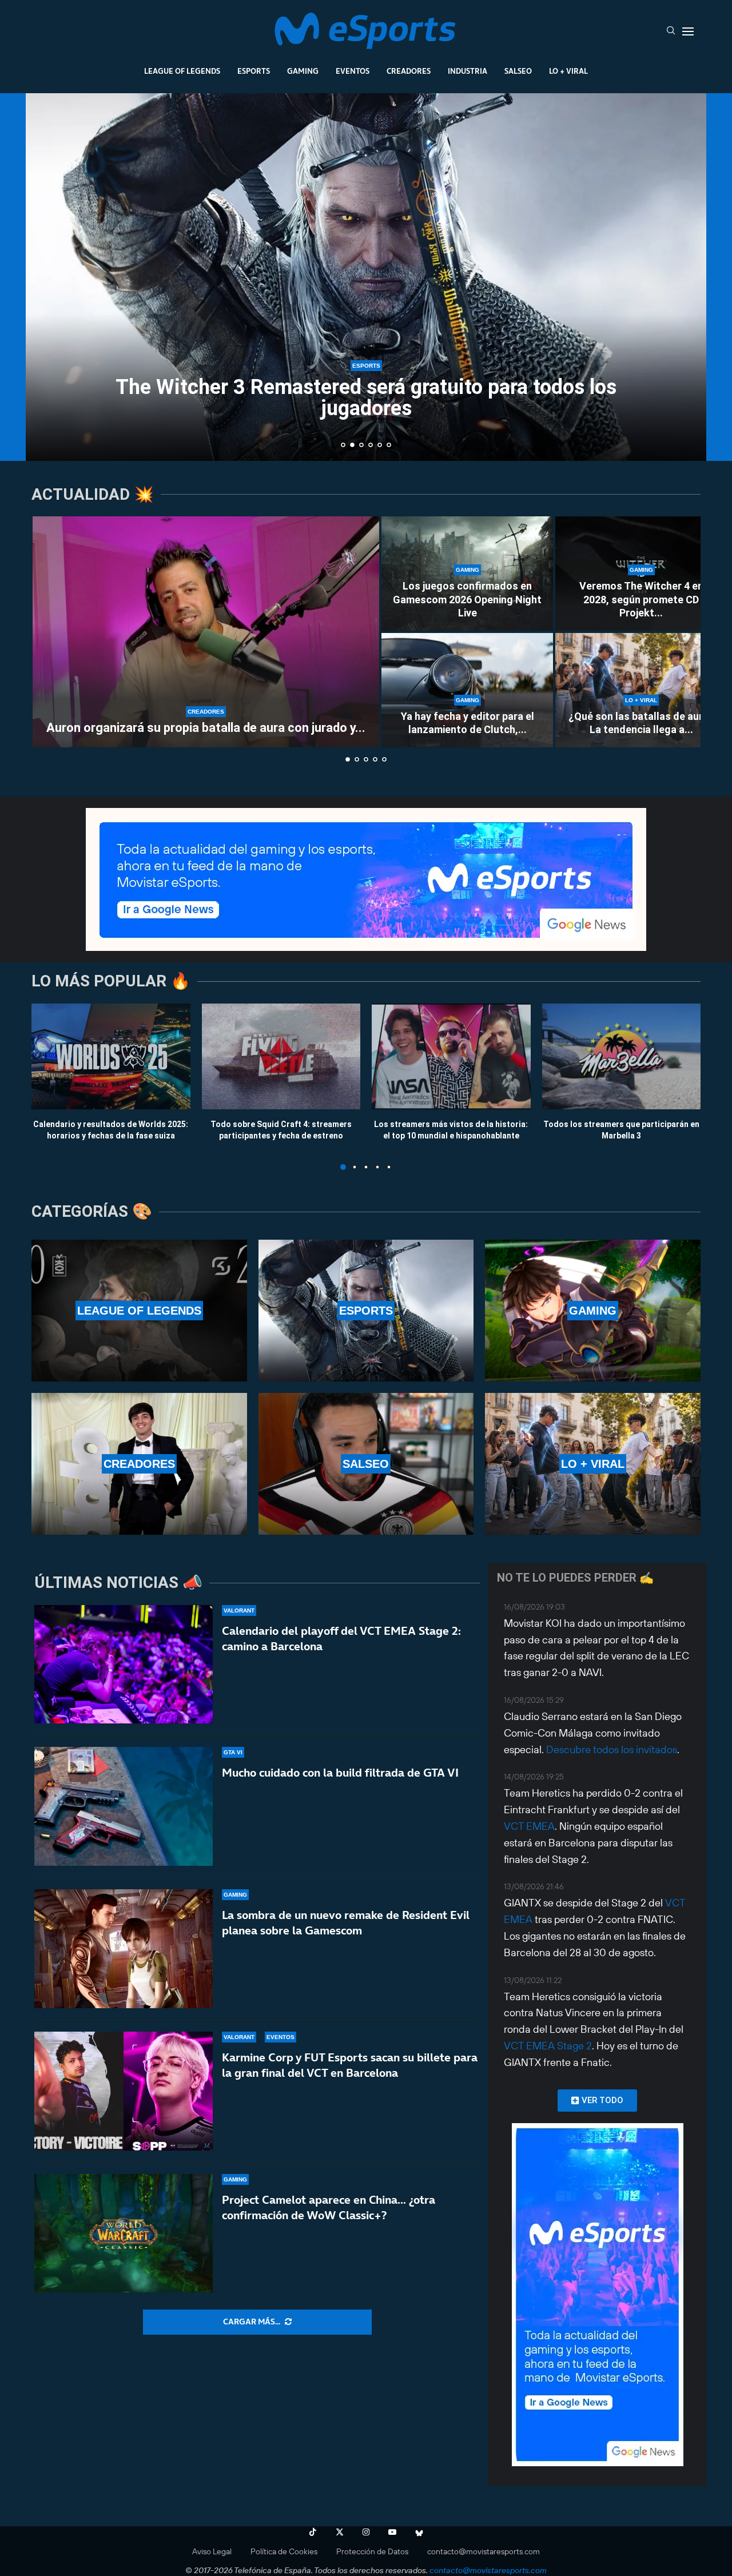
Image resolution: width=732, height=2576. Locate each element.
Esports (254, 71)
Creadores (409, 71)
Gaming (303, 71)
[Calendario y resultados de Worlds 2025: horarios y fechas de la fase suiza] (111, 1056)
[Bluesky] (419, 2532)
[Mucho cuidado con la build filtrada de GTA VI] (124, 1806)
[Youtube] (392, 2532)
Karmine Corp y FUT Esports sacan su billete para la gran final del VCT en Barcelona (350, 2065)
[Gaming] (593, 1311)
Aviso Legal (212, 2551)
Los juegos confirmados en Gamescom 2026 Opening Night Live (467, 599)
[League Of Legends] (139, 1311)
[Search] (671, 31)
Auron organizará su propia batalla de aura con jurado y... (206, 728)
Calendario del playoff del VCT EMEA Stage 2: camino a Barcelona (341, 1639)
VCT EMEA (529, 1826)
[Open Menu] (688, 31)
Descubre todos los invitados (612, 1749)
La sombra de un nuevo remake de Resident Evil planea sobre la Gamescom (346, 1923)
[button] (47, 276)
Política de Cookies (284, 2551)
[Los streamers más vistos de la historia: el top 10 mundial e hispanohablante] (451, 1056)
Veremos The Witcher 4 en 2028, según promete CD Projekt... (641, 599)
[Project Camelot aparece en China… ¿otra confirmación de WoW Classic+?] (124, 2233)
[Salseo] (366, 1464)
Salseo (518, 71)
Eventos (353, 71)
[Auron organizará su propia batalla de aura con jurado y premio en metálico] (206, 632)
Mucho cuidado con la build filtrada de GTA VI (340, 1773)
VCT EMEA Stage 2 (548, 2046)
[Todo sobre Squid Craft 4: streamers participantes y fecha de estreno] (281, 1056)
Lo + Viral (568, 71)
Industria (468, 71)
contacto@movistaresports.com (484, 2551)
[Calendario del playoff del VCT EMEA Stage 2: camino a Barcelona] (124, 1665)
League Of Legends (182, 71)
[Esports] (366, 1311)
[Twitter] (340, 2532)
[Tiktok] (313, 2532)
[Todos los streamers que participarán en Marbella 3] (622, 1056)
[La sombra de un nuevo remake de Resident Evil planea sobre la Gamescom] (124, 1949)
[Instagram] (366, 2532)
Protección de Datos (372, 2551)
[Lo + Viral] (593, 1464)
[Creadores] (139, 1464)
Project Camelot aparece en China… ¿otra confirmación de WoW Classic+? (329, 2207)
